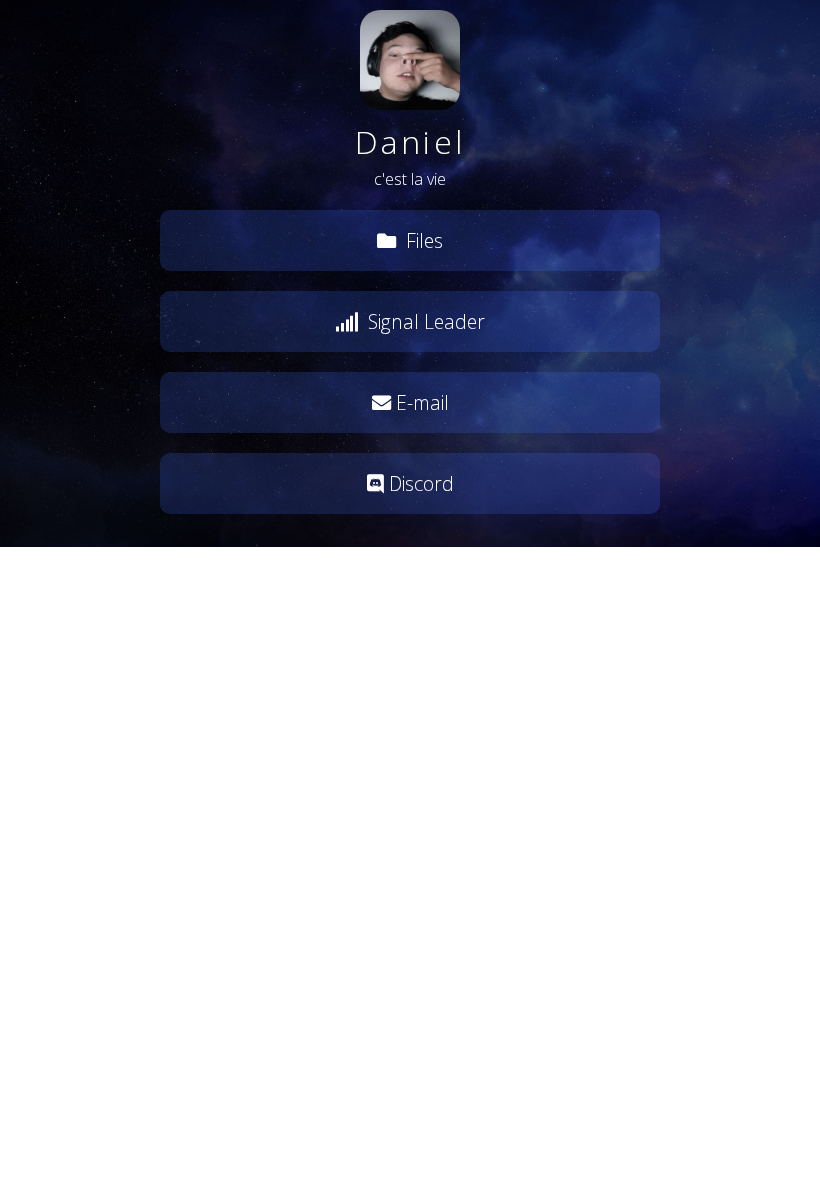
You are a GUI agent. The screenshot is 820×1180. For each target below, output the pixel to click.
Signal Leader (424, 321)
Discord (419, 483)
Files (422, 240)
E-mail (420, 402)
